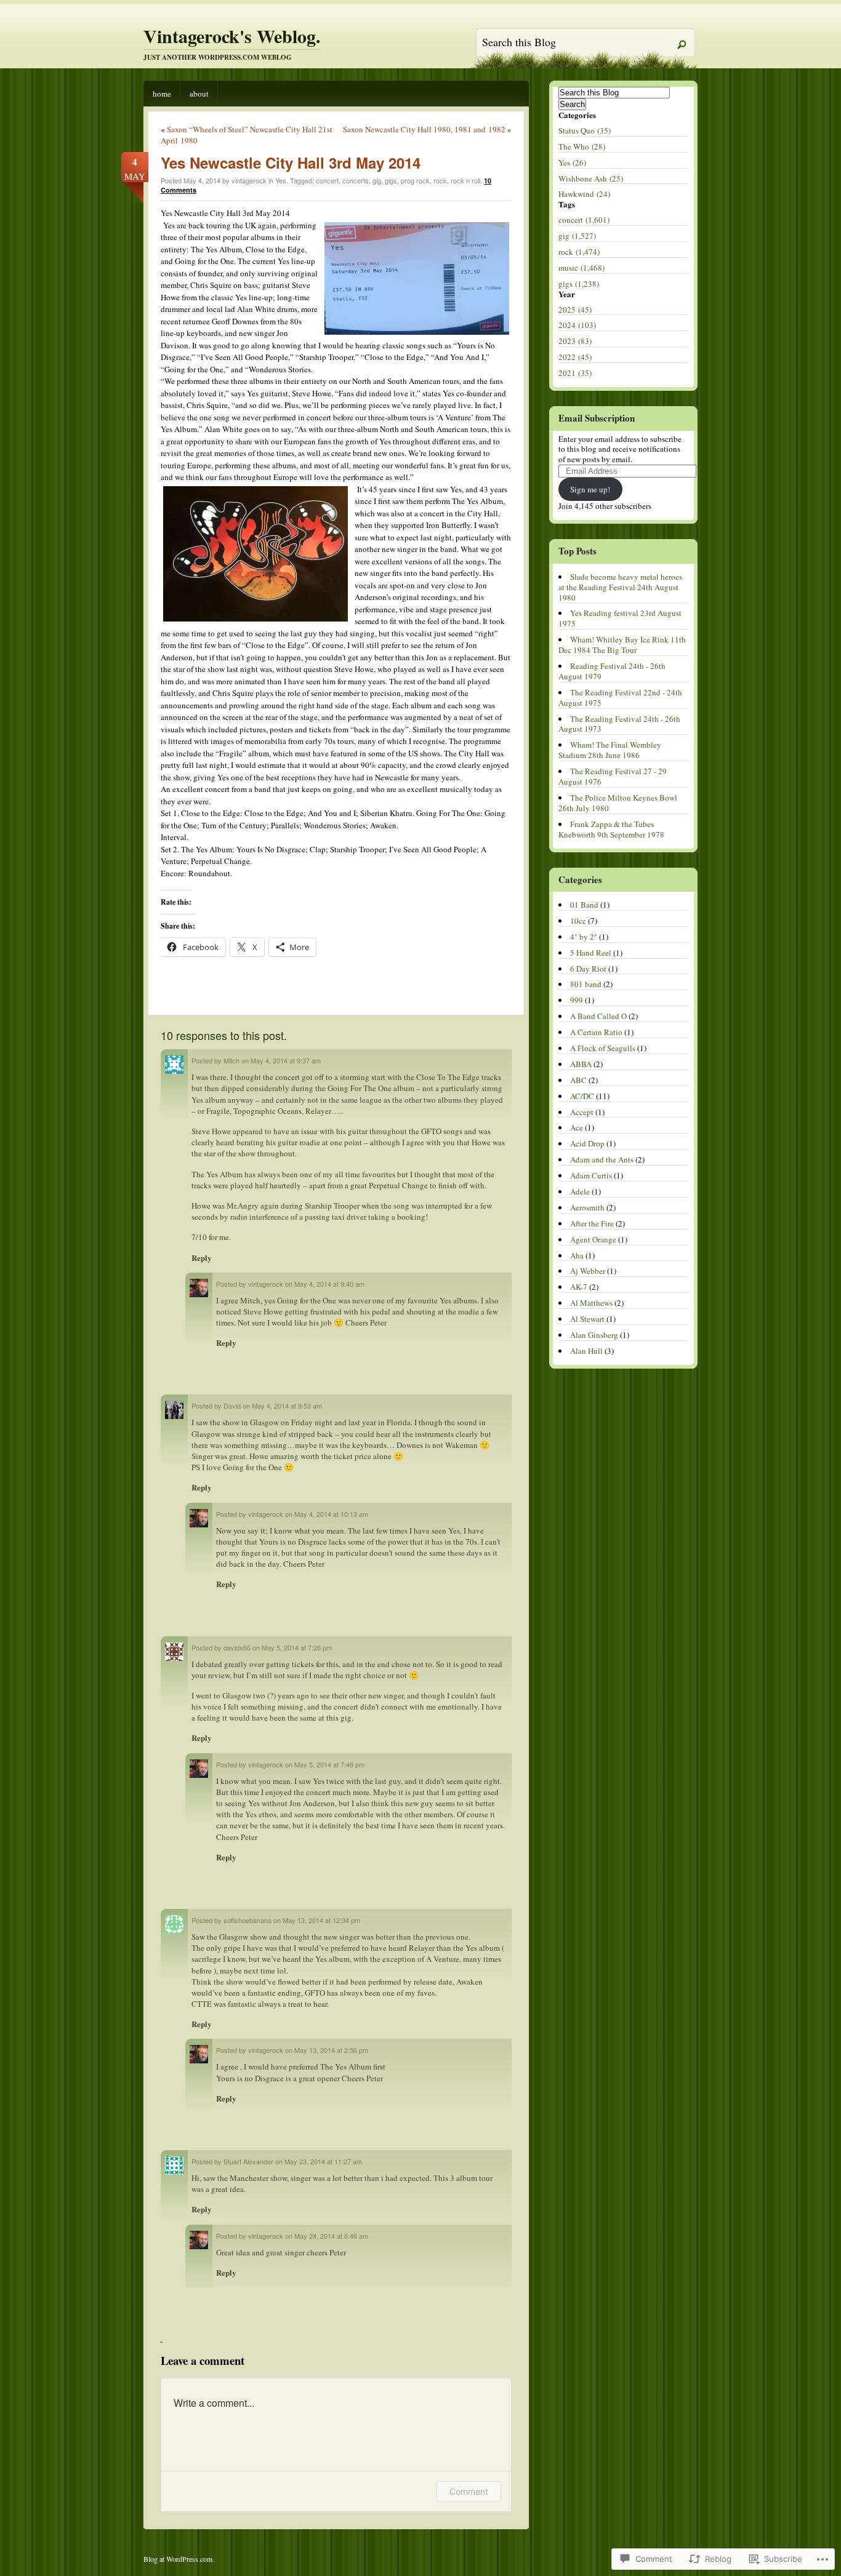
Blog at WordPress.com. (179, 2559)
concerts (356, 180)
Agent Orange (593, 1239)
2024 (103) (577, 325)
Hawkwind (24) (584, 194)
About (199, 94)
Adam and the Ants (602, 1159)
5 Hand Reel (591, 953)
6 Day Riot (588, 969)
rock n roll (465, 180)
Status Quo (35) (585, 130)
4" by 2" (584, 937)
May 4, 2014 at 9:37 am (286, 1060)
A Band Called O (598, 1016)
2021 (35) (575, 373)
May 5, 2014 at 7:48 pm (329, 1764)
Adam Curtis (591, 1175)
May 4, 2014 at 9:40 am (329, 1284)
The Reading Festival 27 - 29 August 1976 (613, 776)
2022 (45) (575, 357)
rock (440, 180)
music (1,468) (581, 268)
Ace (577, 1127)
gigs (391, 180)
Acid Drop (587, 1143)
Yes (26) (572, 162)
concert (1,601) (584, 220)
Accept (582, 1112)
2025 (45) (575, 310)
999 (577, 1000)
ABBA (581, 1064)
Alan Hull (586, 1351)
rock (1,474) (579, 252)
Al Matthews (591, 1303)
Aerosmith (587, 1207)
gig (377, 180)
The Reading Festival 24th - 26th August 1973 (619, 724)
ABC (578, 1080)
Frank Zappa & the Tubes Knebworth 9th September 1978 (611, 829)
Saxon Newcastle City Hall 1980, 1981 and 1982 (424, 129)
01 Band (584, 905)
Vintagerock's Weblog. (232, 36)
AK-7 (579, 1287)
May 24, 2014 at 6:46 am (331, 2236)
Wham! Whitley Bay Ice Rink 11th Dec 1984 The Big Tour (622, 645)
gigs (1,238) (579, 284)
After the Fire (592, 1223)
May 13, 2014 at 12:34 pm (321, 1920)
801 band (586, 984)
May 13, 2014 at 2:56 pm (331, 2050)
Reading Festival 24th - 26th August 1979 (612, 671)
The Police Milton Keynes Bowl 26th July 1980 (618, 803)
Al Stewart (587, 1319)
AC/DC (582, 1096)
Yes (281, 180)
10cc (578, 921)
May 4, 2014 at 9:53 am (287, 1406)
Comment (469, 2491)
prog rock (415, 180)
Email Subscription (597, 418)
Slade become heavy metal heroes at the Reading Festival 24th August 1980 (620, 587)
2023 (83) (575, 341)
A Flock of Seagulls (603, 1048)
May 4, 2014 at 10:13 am (331, 1514)
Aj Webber (588, 1271)
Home (162, 94)
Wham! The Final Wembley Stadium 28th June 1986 (610, 750)
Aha (577, 1255)
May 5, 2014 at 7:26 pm (297, 1647)
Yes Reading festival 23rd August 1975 (620, 618)
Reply (202, 1258)
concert (327, 180)
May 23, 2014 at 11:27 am (323, 2161)
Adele (580, 1191)
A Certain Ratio (596, 1032)
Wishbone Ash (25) (591, 178)
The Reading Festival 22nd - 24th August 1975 (620, 698)
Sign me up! (590, 489)
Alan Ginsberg (594, 1335)
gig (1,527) (577, 236)
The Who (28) (582, 146)
